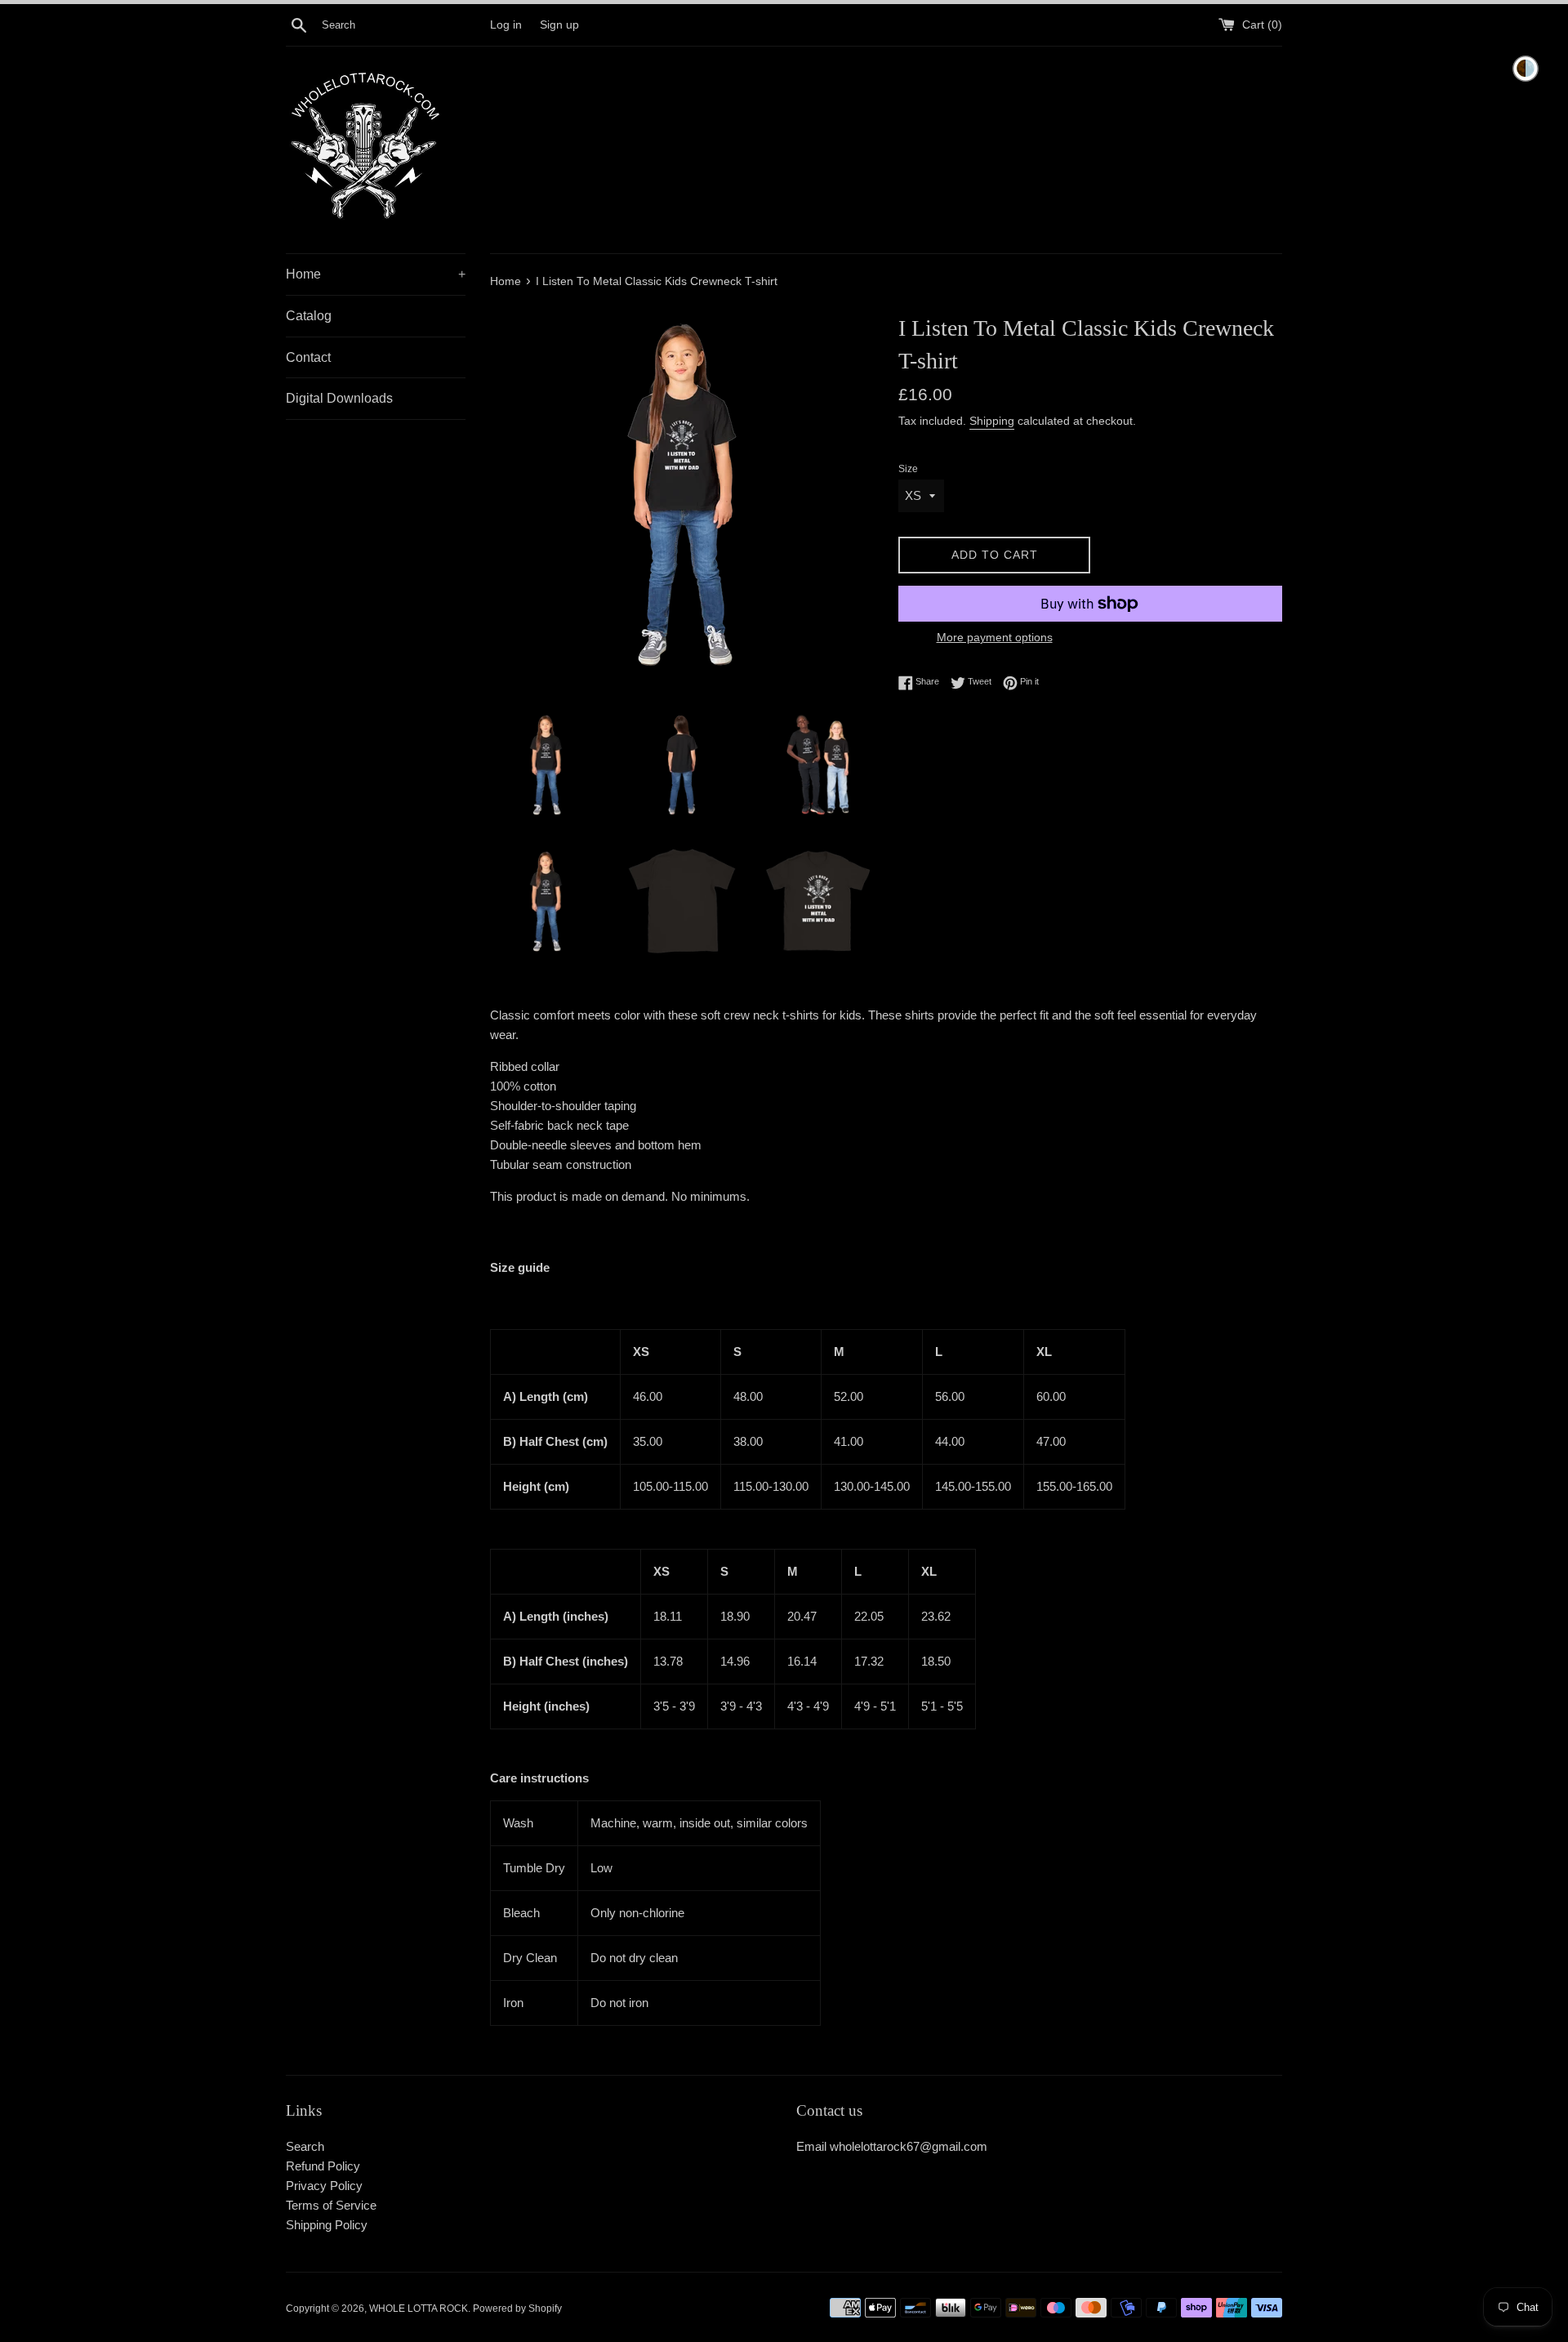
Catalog (309, 316)
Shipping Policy (327, 2225)
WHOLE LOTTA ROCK (419, 2309)
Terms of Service (331, 2205)
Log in (506, 25)
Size (908, 469)
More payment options (995, 637)
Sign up (559, 25)
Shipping (992, 421)
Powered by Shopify (517, 2309)
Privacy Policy (324, 2186)
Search (305, 2146)
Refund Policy (323, 2166)
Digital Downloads (339, 398)
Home (376, 274)
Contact (308, 357)
